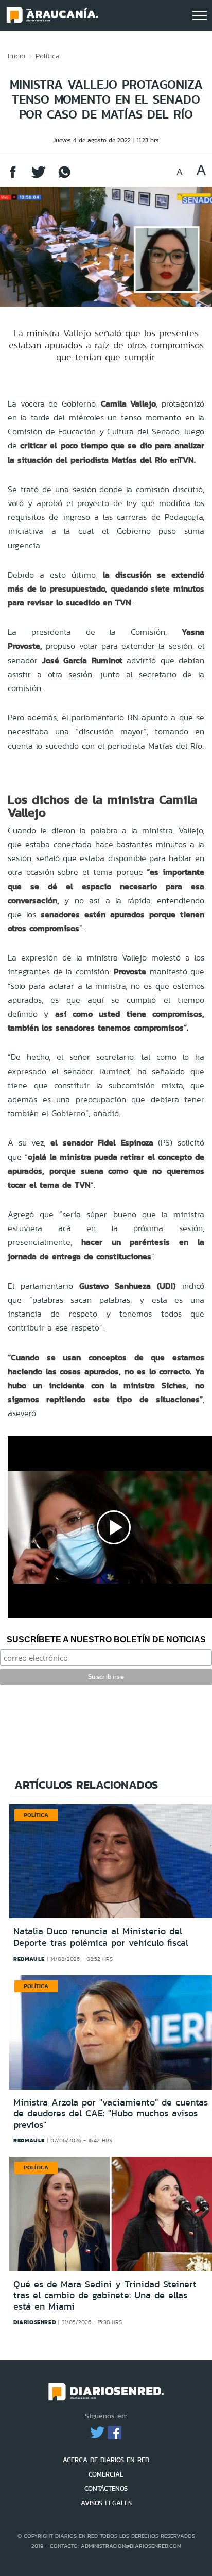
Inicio (16, 56)
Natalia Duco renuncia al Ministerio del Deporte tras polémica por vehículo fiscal (101, 1937)
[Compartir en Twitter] (39, 177)
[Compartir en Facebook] (13, 177)
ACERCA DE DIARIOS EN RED (106, 2460)
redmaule (29, 1959)
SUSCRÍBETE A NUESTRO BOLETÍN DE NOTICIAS (106, 1639)
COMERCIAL (106, 2474)
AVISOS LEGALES (106, 2503)
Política (48, 56)
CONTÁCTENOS (106, 2489)
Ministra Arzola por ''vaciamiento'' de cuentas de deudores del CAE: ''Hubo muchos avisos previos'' (111, 2114)
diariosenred (34, 2322)
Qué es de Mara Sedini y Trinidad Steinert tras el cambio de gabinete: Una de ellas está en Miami (105, 2295)
